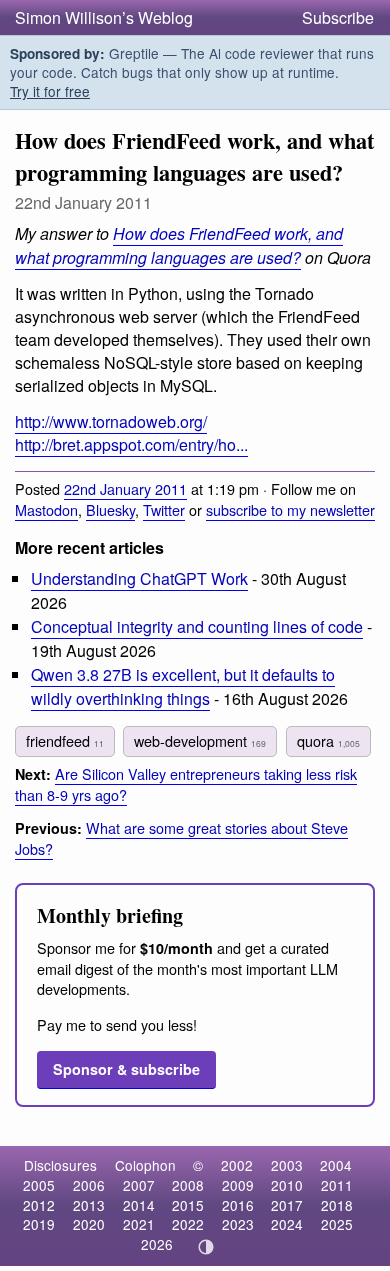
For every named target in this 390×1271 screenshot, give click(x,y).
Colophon (145, 1165)
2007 (139, 1185)
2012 (39, 1205)
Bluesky (110, 509)
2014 (139, 1205)
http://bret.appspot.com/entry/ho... (131, 444)
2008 (188, 1185)
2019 (39, 1224)
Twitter (164, 509)
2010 (287, 1185)
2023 (238, 1224)
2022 (188, 1224)
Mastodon (46, 509)
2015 (188, 1205)
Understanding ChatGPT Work (139, 578)
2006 (89, 1185)
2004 (336, 1165)
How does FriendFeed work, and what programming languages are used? (179, 245)
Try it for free (50, 91)
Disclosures (60, 1165)
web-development (200, 740)
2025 (337, 1224)
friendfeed (65, 740)
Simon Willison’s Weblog (104, 17)
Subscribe (338, 17)
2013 (89, 1205)
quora (328, 740)
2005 (39, 1185)
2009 (238, 1185)
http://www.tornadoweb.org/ (111, 421)
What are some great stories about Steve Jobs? (181, 838)
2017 (287, 1205)
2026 (157, 1244)
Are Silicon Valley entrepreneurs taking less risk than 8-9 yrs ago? (186, 784)
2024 (287, 1224)
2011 (337, 1185)
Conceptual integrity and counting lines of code (197, 626)
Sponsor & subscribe (126, 1069)
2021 (139, 1224)
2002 (237, 1165)
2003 (287, 1165)
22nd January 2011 (125, 488)
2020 (89, 1224)
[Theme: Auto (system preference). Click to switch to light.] (206, 1247)
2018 (337, 1205)
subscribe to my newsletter (290, 509)
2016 (238, 1205)
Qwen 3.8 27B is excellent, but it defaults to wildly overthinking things (183, 686)
